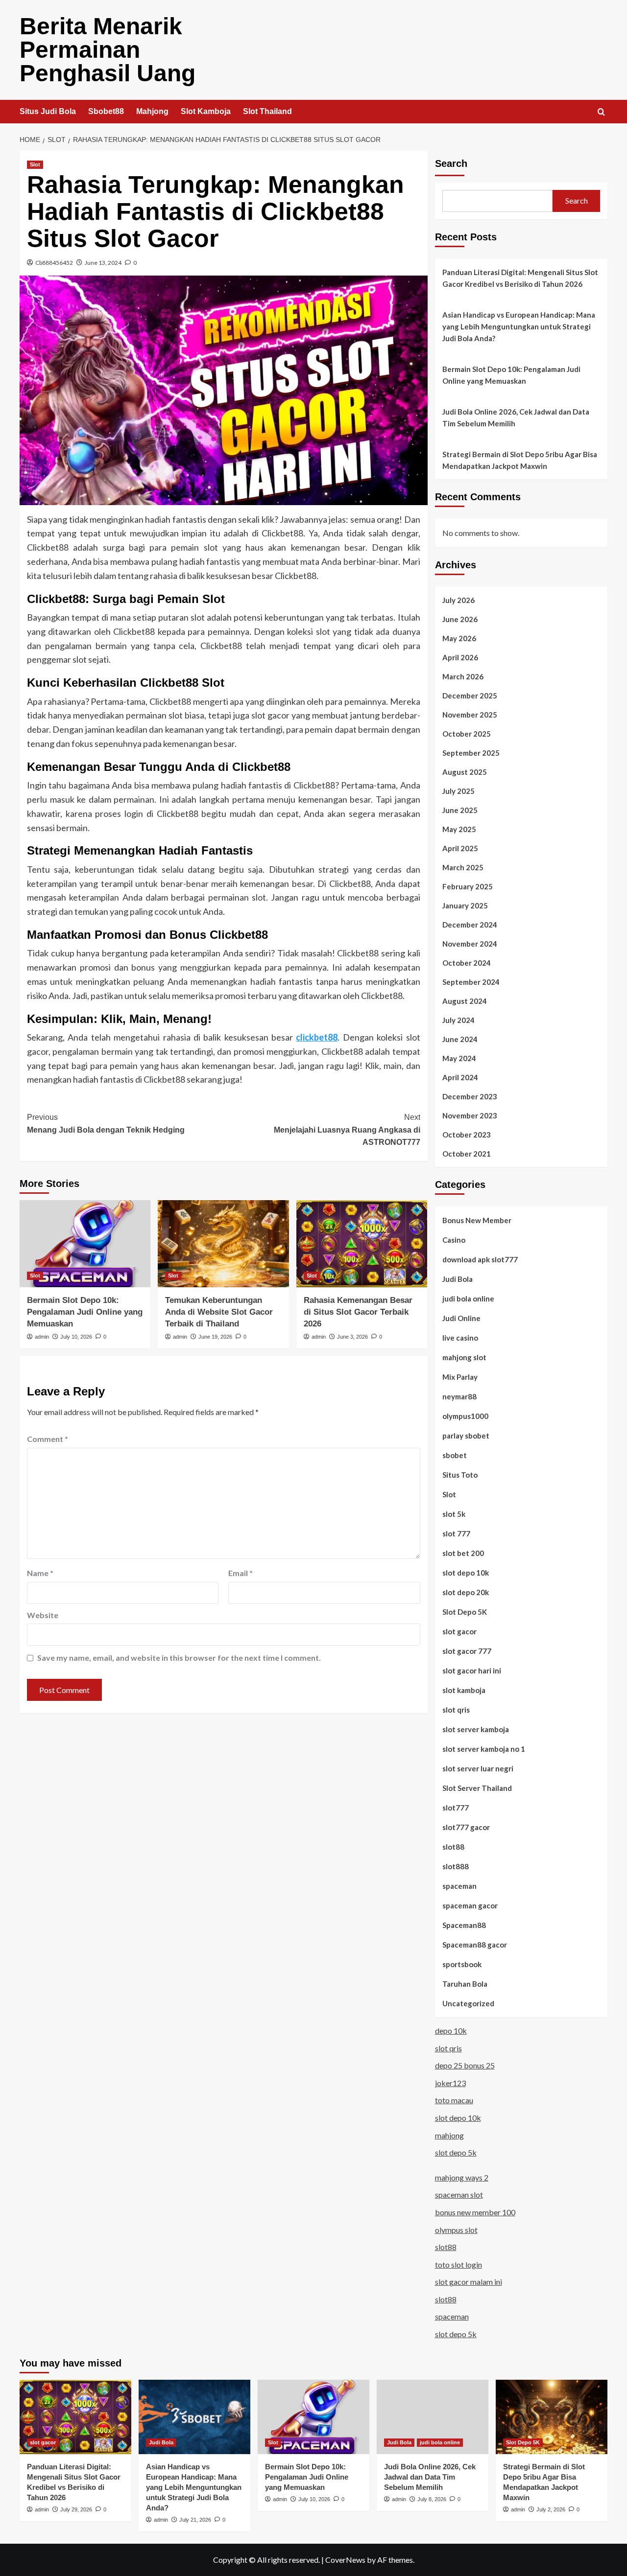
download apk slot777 (480, 1259)
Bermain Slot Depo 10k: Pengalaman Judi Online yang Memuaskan (85, 1312)
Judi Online (461, 1318)
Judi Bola (458, 1279)
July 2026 (458, 600)
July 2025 (458, 791)
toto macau (454, 2100)
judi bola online (468, 1299)
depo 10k (451, 2031)
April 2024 (460, 1077)
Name (40, 1573)
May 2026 (459, 638)
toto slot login (458, 2264)
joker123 (450, 2083)
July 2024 (458, 1020)
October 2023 (467, 1135)
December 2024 (470, 925)
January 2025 (465, 905)
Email (241, 1573)
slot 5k (454, 1514)
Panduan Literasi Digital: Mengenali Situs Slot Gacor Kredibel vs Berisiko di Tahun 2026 (520, 278)
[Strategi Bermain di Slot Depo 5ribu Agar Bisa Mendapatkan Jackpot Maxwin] (552, 2417)
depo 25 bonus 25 (465, 2065)
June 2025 (460, 810)
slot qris (456, 1710)
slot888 (456, 1866)
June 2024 (460, 1039)
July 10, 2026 (76, 1337)
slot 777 (456, 1533)
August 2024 (465, 1001)
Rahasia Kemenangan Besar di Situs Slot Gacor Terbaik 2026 (358, 1312)
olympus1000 (465, 1416)
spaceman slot (459, 2194)
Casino (454, 1240)
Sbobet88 (106, 111)
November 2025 (470, 715)
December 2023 (470, 1096)
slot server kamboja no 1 (484, 1749)
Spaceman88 (464, 1925)
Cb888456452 (54, 263)
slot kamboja (464, 1690)
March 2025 (463, 867)
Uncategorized (468, 2003)
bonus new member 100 (475, 2212)
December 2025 (470, 696)
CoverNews (345, 2560)
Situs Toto (460, 1475)
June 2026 (460, 619)
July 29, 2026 (76, 2509)
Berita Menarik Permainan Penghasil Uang (108, 50)
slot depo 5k (456, 2152)
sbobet (455, 1455)
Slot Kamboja (206, 111)
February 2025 (468, 886)
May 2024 (459, 1058)
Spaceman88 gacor (475, 1945)
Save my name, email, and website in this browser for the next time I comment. (179, 1658)
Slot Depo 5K (465, 1612)
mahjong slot (464, 1357)
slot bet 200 (463, 1553)
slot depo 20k (466, 1592)
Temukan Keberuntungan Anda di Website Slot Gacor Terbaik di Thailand (219, 1312)
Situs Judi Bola (48, 111)
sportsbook (462, 1964)
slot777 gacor (466, 1827)
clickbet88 (317, 1037)
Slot (35, 164)
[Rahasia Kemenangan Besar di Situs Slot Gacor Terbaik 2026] (362, 1244)
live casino (460, 1338)
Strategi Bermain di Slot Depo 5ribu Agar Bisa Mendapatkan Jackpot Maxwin (520, 460)
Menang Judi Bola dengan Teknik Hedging (106, 1124)
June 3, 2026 (352, 1337)
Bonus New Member (477, 1220)
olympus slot (456, 2230)
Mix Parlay (460, 1377)
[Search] (601, 112)
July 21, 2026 (195, 2520)
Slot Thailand (267, 111)
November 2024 (470, 944)
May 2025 (459, 829)
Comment (48, 1439)
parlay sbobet (466, 1436)
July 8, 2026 (432, 2499)
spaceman (459, 1886)
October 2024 (467, 963)
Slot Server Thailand (477, 1788)
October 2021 (467, 1154)
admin (42, 1337)
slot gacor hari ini (472, 1671)
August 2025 (465, 772)
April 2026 (460, 657)
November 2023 (470, 1115)
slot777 (456, 1808)
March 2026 (463, 676)
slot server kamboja (476, 1729)
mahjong (449, 2135)
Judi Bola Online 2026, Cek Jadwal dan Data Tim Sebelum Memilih (516, 418)
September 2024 (471, 982)
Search (451, 163)
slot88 (453, 1847)
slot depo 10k (466, 1573)
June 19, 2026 (215, 1337)
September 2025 (471, 753)
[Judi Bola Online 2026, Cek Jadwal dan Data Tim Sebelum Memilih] (433, 2417)
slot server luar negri (478, 1768)
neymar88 (459, 1396)
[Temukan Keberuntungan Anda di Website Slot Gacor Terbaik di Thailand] (223, 1244)
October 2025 (467, 734)
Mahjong (152, 111)
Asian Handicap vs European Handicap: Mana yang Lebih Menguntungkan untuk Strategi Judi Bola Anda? (519, 326)
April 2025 (460, 848)
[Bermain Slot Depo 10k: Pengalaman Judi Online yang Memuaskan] (85, 1244)
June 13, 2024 (103, 263)
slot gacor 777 (467, 1651)
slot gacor (459, 1631)
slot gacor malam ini (469, 2282)
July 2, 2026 (551, 2509)
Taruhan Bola (465, 1984)
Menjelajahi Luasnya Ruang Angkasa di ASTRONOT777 (347, 1130)
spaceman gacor (470, 1905)
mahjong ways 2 (462, 2177)
